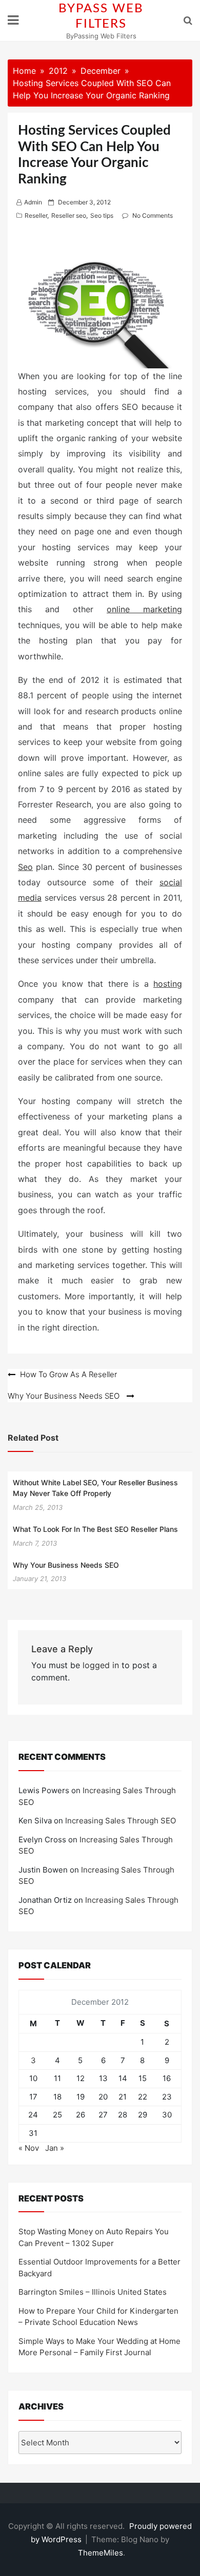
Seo (25, 867)
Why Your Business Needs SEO (66, 1565)
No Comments (153, 215)
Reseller (36, 215)
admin (33, 202)
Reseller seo (69, 215)
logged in (101, 1665)
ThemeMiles (101, 2553)
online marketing (144, 609)
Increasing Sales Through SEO (121, 1821)
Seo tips (102, 215)
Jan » (55, 2148)
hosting (168, 984)
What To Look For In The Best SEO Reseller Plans (95, 1529)
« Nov (29, 2148)
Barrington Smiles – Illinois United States (93, 2292)
